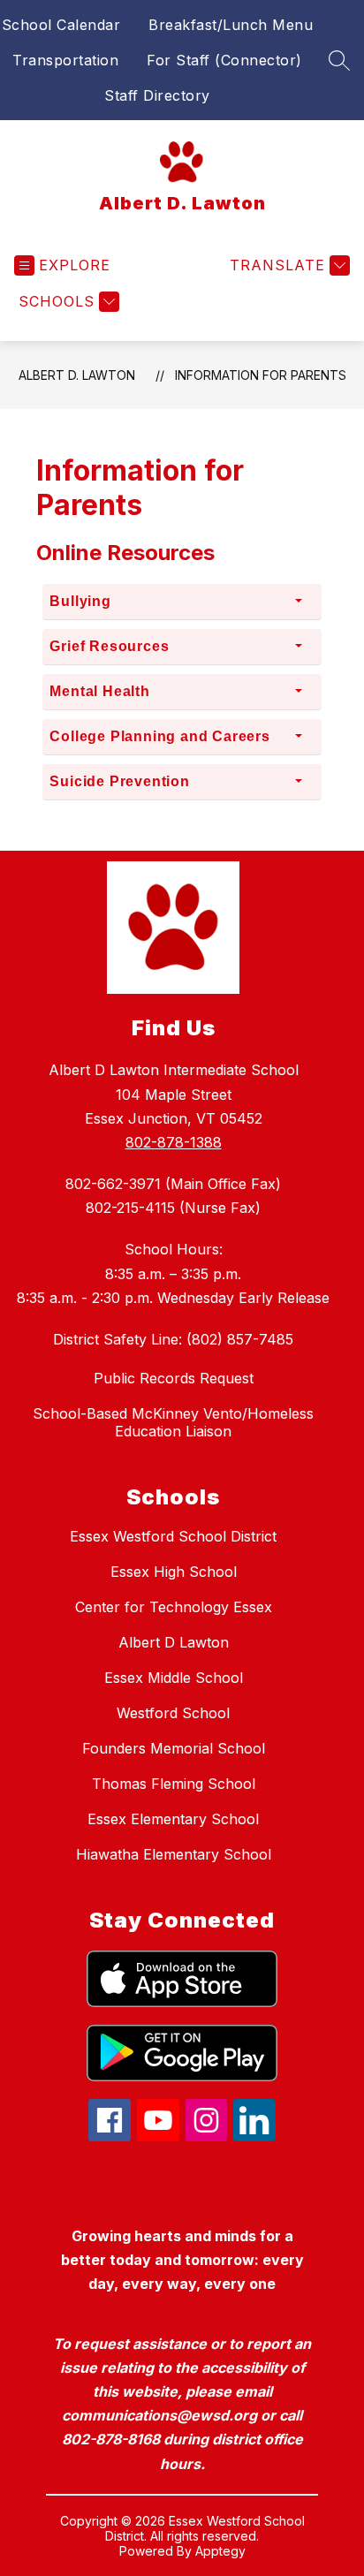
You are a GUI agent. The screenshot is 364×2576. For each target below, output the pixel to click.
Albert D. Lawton (77, 375)
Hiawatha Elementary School (174, 1854)
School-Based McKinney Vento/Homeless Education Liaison (173, 1422)
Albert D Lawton (174, 1642)
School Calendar (61, 25)
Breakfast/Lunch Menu (231, 25)
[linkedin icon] (254, 2136)
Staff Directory (157, 95)
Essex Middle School (174, 1678)
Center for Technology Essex (174, 1607)
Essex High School (174, 1572)
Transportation (65, 60)
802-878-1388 (174, 1142)
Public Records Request (174, 1378)
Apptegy (220, 2551)
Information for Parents (261, 375)
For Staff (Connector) (224, 60)
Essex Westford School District (173, 1536)
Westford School (173, 1713)
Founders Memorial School (174, 1748)
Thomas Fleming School (174, 1784)
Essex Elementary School (173, 1819)
